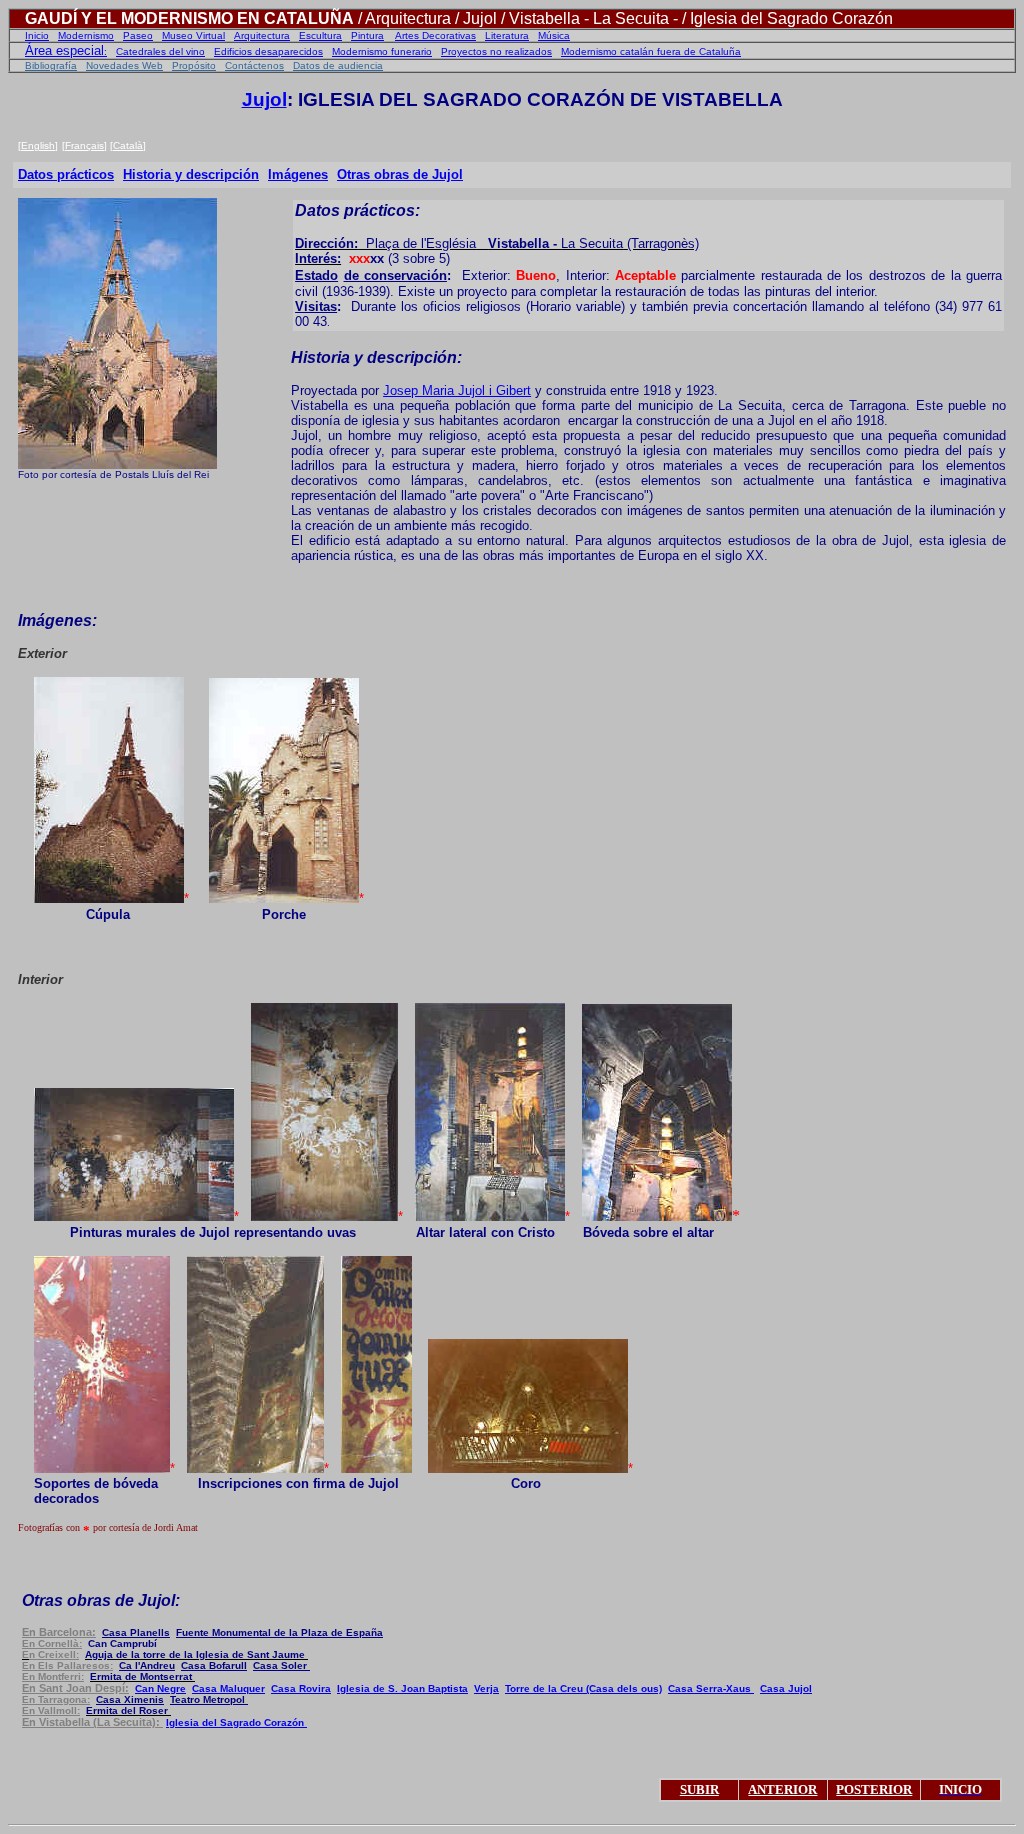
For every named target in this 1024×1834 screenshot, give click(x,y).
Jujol (264, 99)
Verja (486, 1688)
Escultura (320, 35)
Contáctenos (254, 65)
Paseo (138, 35)
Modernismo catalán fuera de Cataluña (651, 51)
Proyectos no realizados (496, 51)
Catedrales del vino (160, 51)
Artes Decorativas (435, 35)
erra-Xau (711, 1688)
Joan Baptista (402, 1688)
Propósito (194, 65)
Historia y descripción (191, 174)
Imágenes (298, 174)
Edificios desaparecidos (268, 51)
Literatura (507, 35)
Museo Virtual (193, 35)
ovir (301, 1688)
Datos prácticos (66, 174)
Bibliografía (51, 65)
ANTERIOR (782, 1789)
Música (554, 35)
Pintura (367, 35)
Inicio (37, 35)
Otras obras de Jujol (400, 174)
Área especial (64, 50)
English (38, 145)
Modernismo (86, 35)
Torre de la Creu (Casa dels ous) (583, 1688)
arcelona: (59, 1632)
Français (84, 145)
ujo (786, 1688)
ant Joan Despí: (75, 1688)
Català (128, 145)
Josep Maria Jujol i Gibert (457, 390)
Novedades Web (124, 65)
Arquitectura (262, 35)
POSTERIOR (874, 1789)
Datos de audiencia (338, 65)
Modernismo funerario (382, 51)
